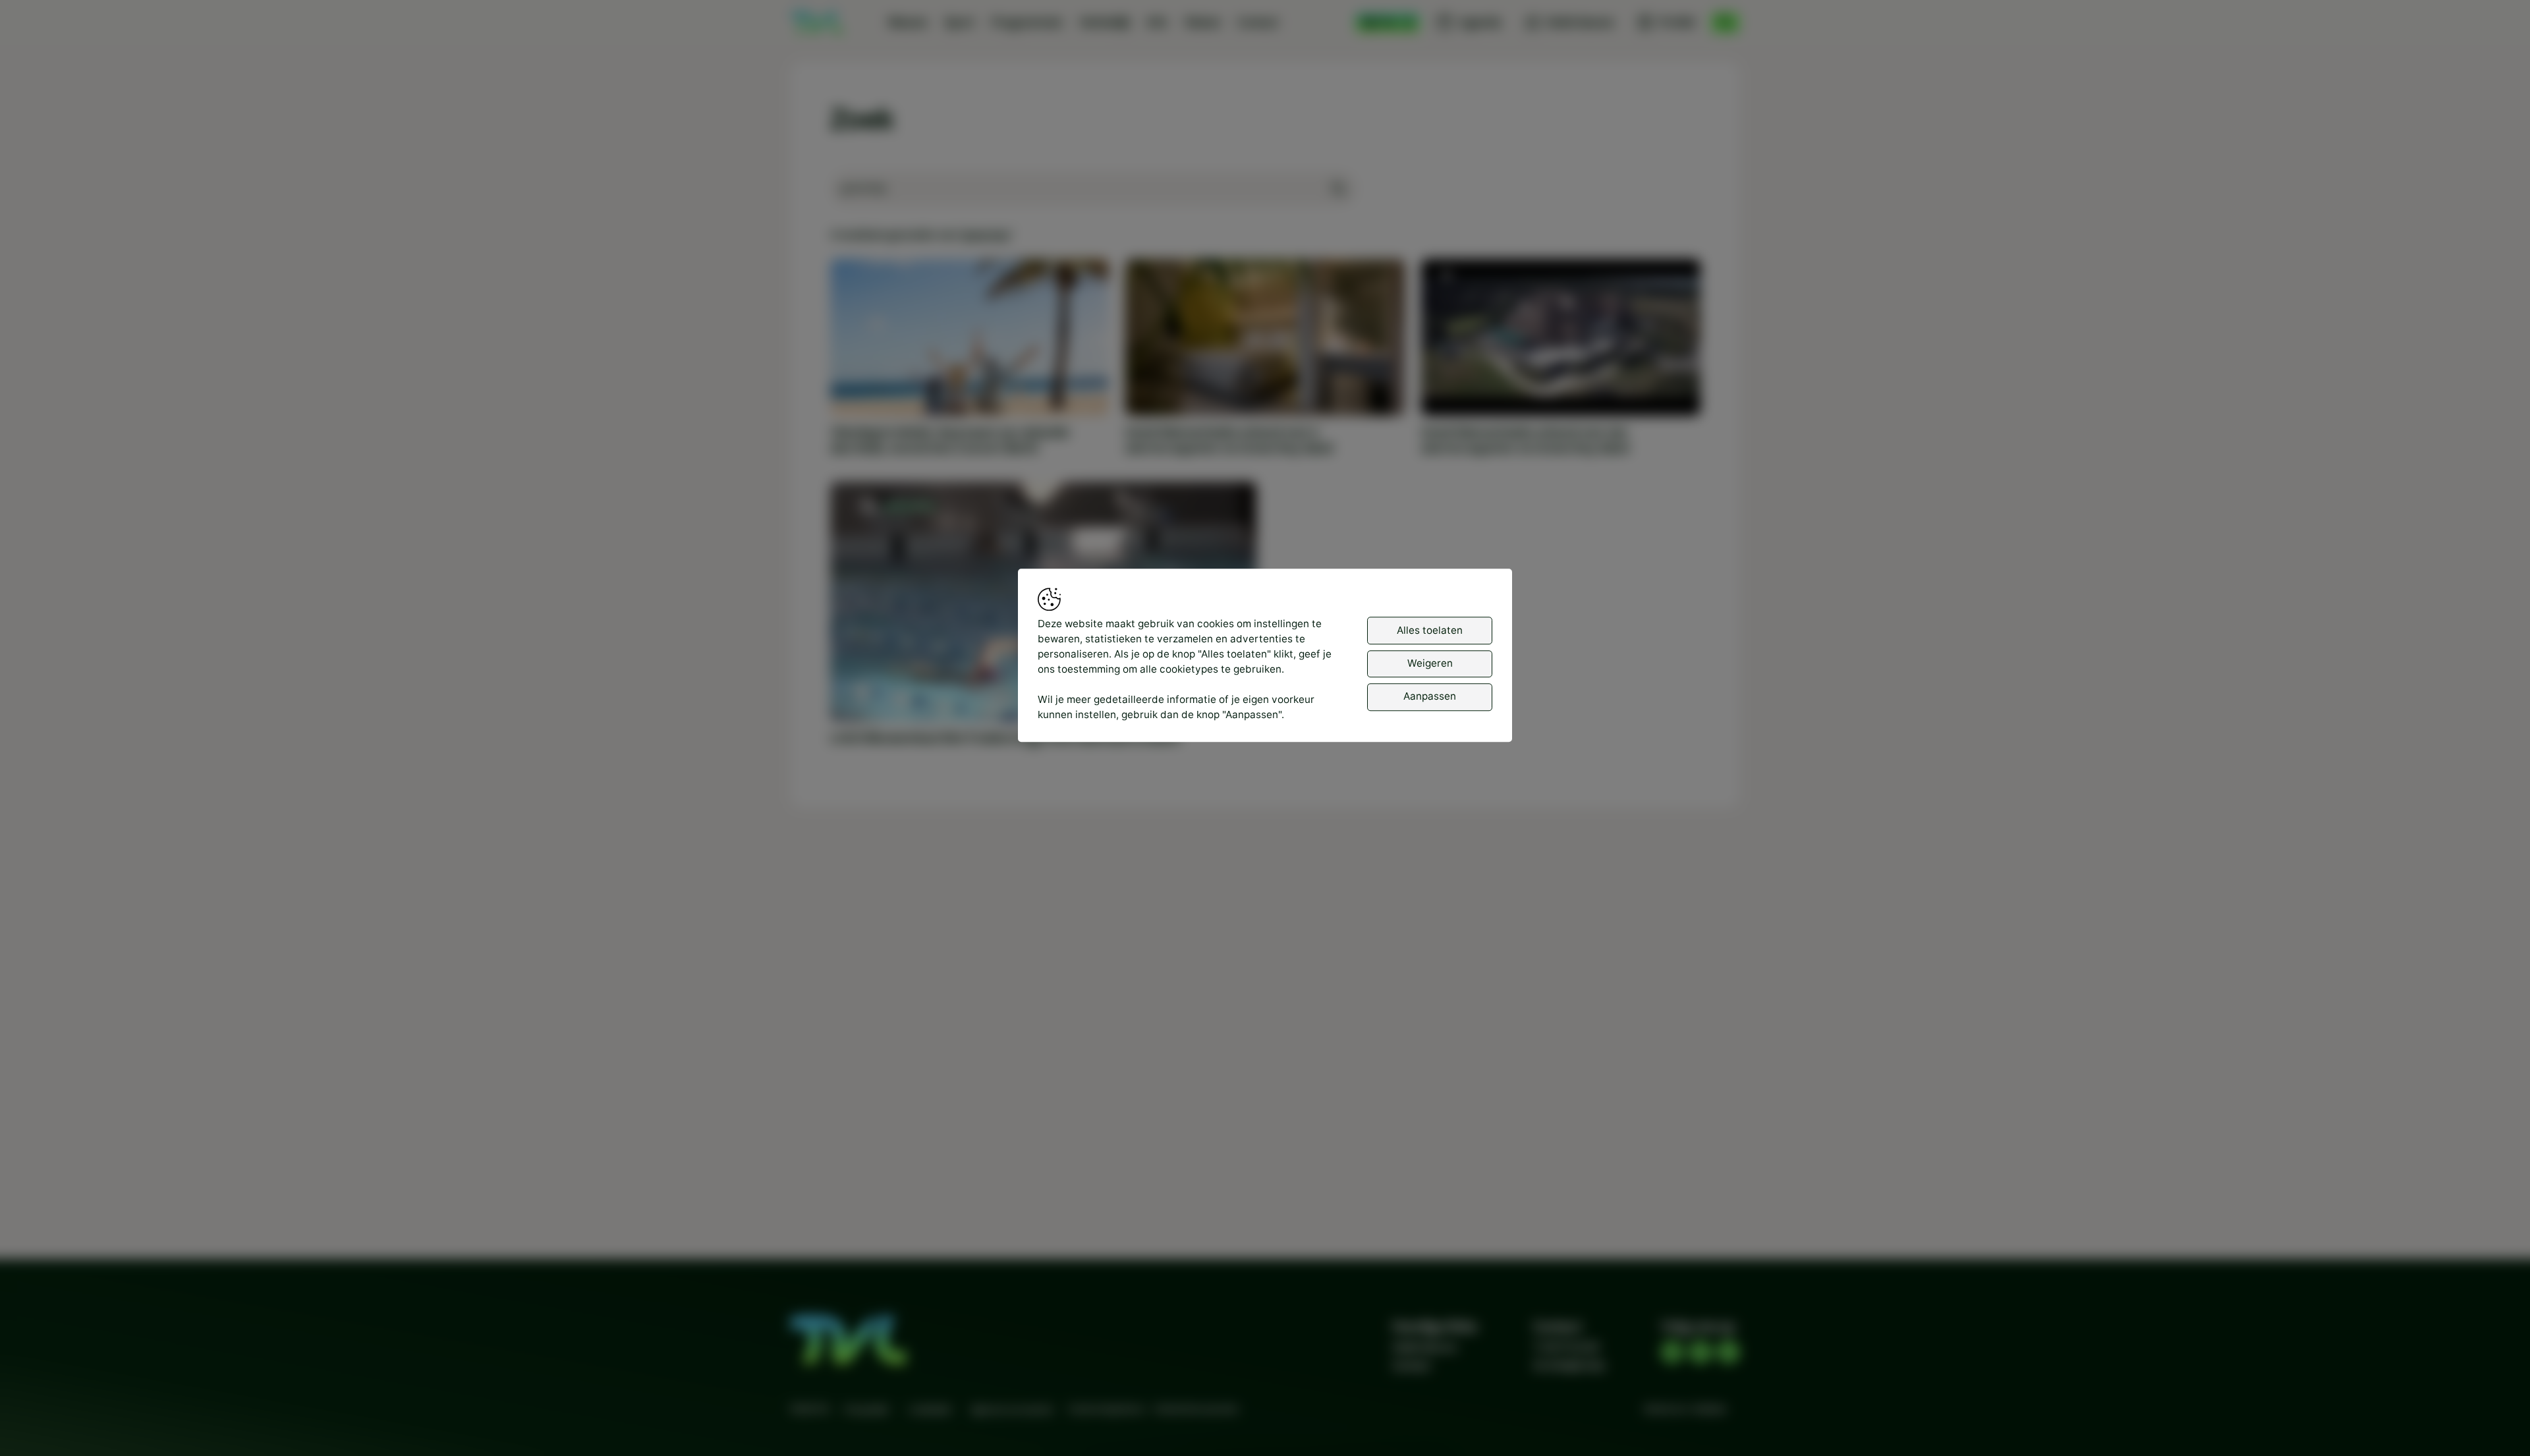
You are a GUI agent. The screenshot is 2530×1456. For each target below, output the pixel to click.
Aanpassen (1430, 696)
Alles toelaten (1430, 630)
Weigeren (1430, 663)
